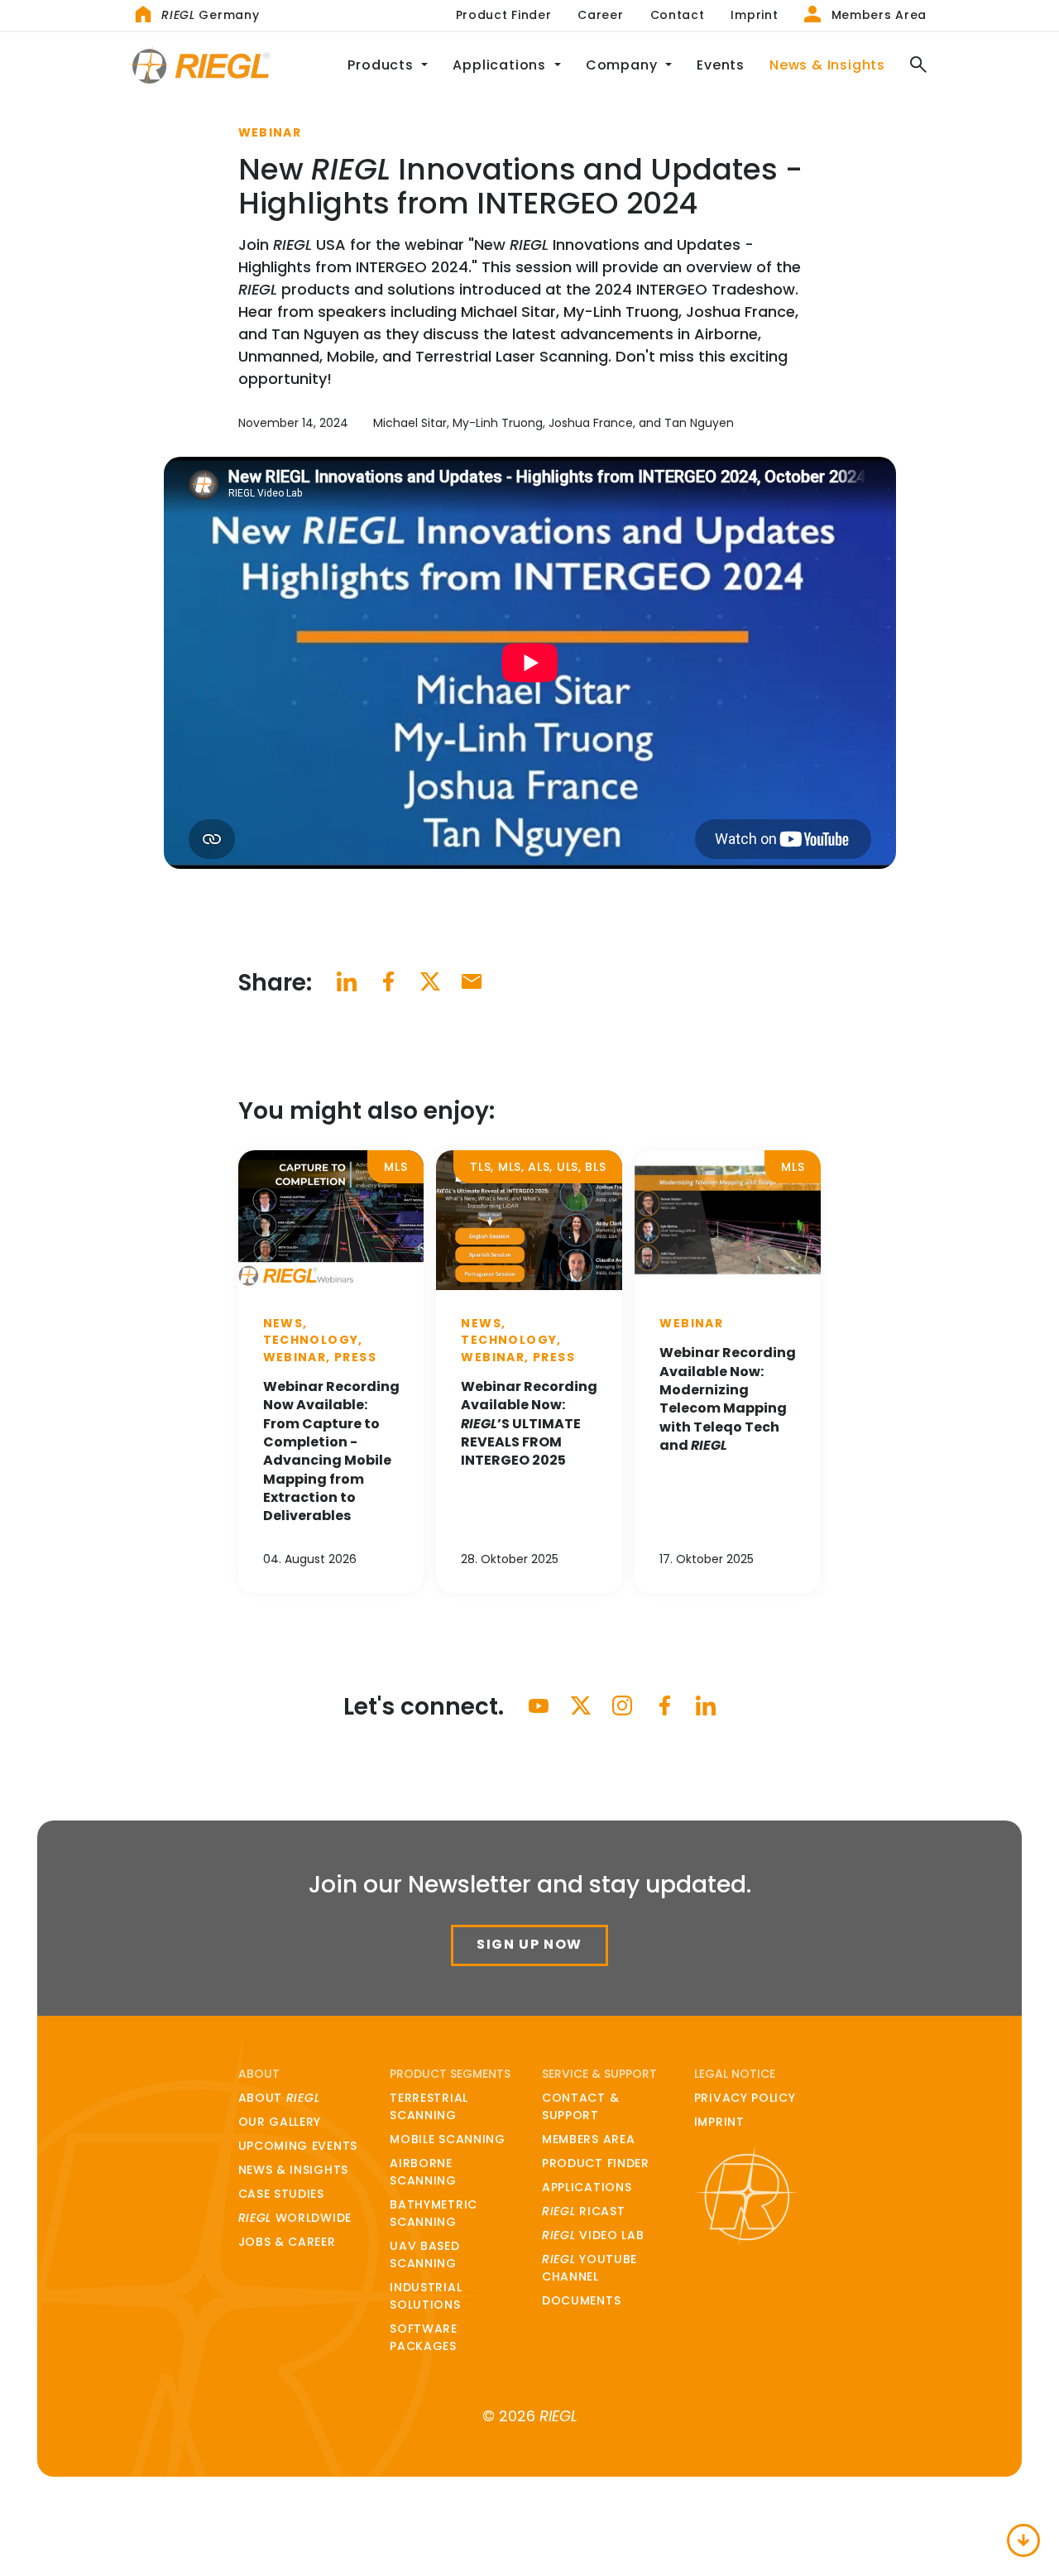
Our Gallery (280, 2122)
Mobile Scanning (448, 2139)
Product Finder (504, 15)
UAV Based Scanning (424, 2255)
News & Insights (834, 65)
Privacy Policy (745, 2098)
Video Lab (593, 2235)
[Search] (912, 66)
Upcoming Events (298, 2146)
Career (600, 15)
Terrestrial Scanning (429, 2106)
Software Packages (424, 2337)
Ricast (583, 2211)
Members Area (877, 15)
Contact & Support (580, 2106)
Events (721, 65)
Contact (678, 15)
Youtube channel (589, 2268)
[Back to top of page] (1024, 2541)
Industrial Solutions (426, 2296)
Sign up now (529, 1944)
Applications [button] (501, 65)
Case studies (281, 2194)
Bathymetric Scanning (434, 2213)
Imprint (754, 15)
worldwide (295, 2218)
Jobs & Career (287, 2242)
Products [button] (382, 65)
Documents (581, 2300)
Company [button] (623, 65)
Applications (587, 2187)
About (279, 2098)
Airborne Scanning (423, 2172)
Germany (210, 15)
